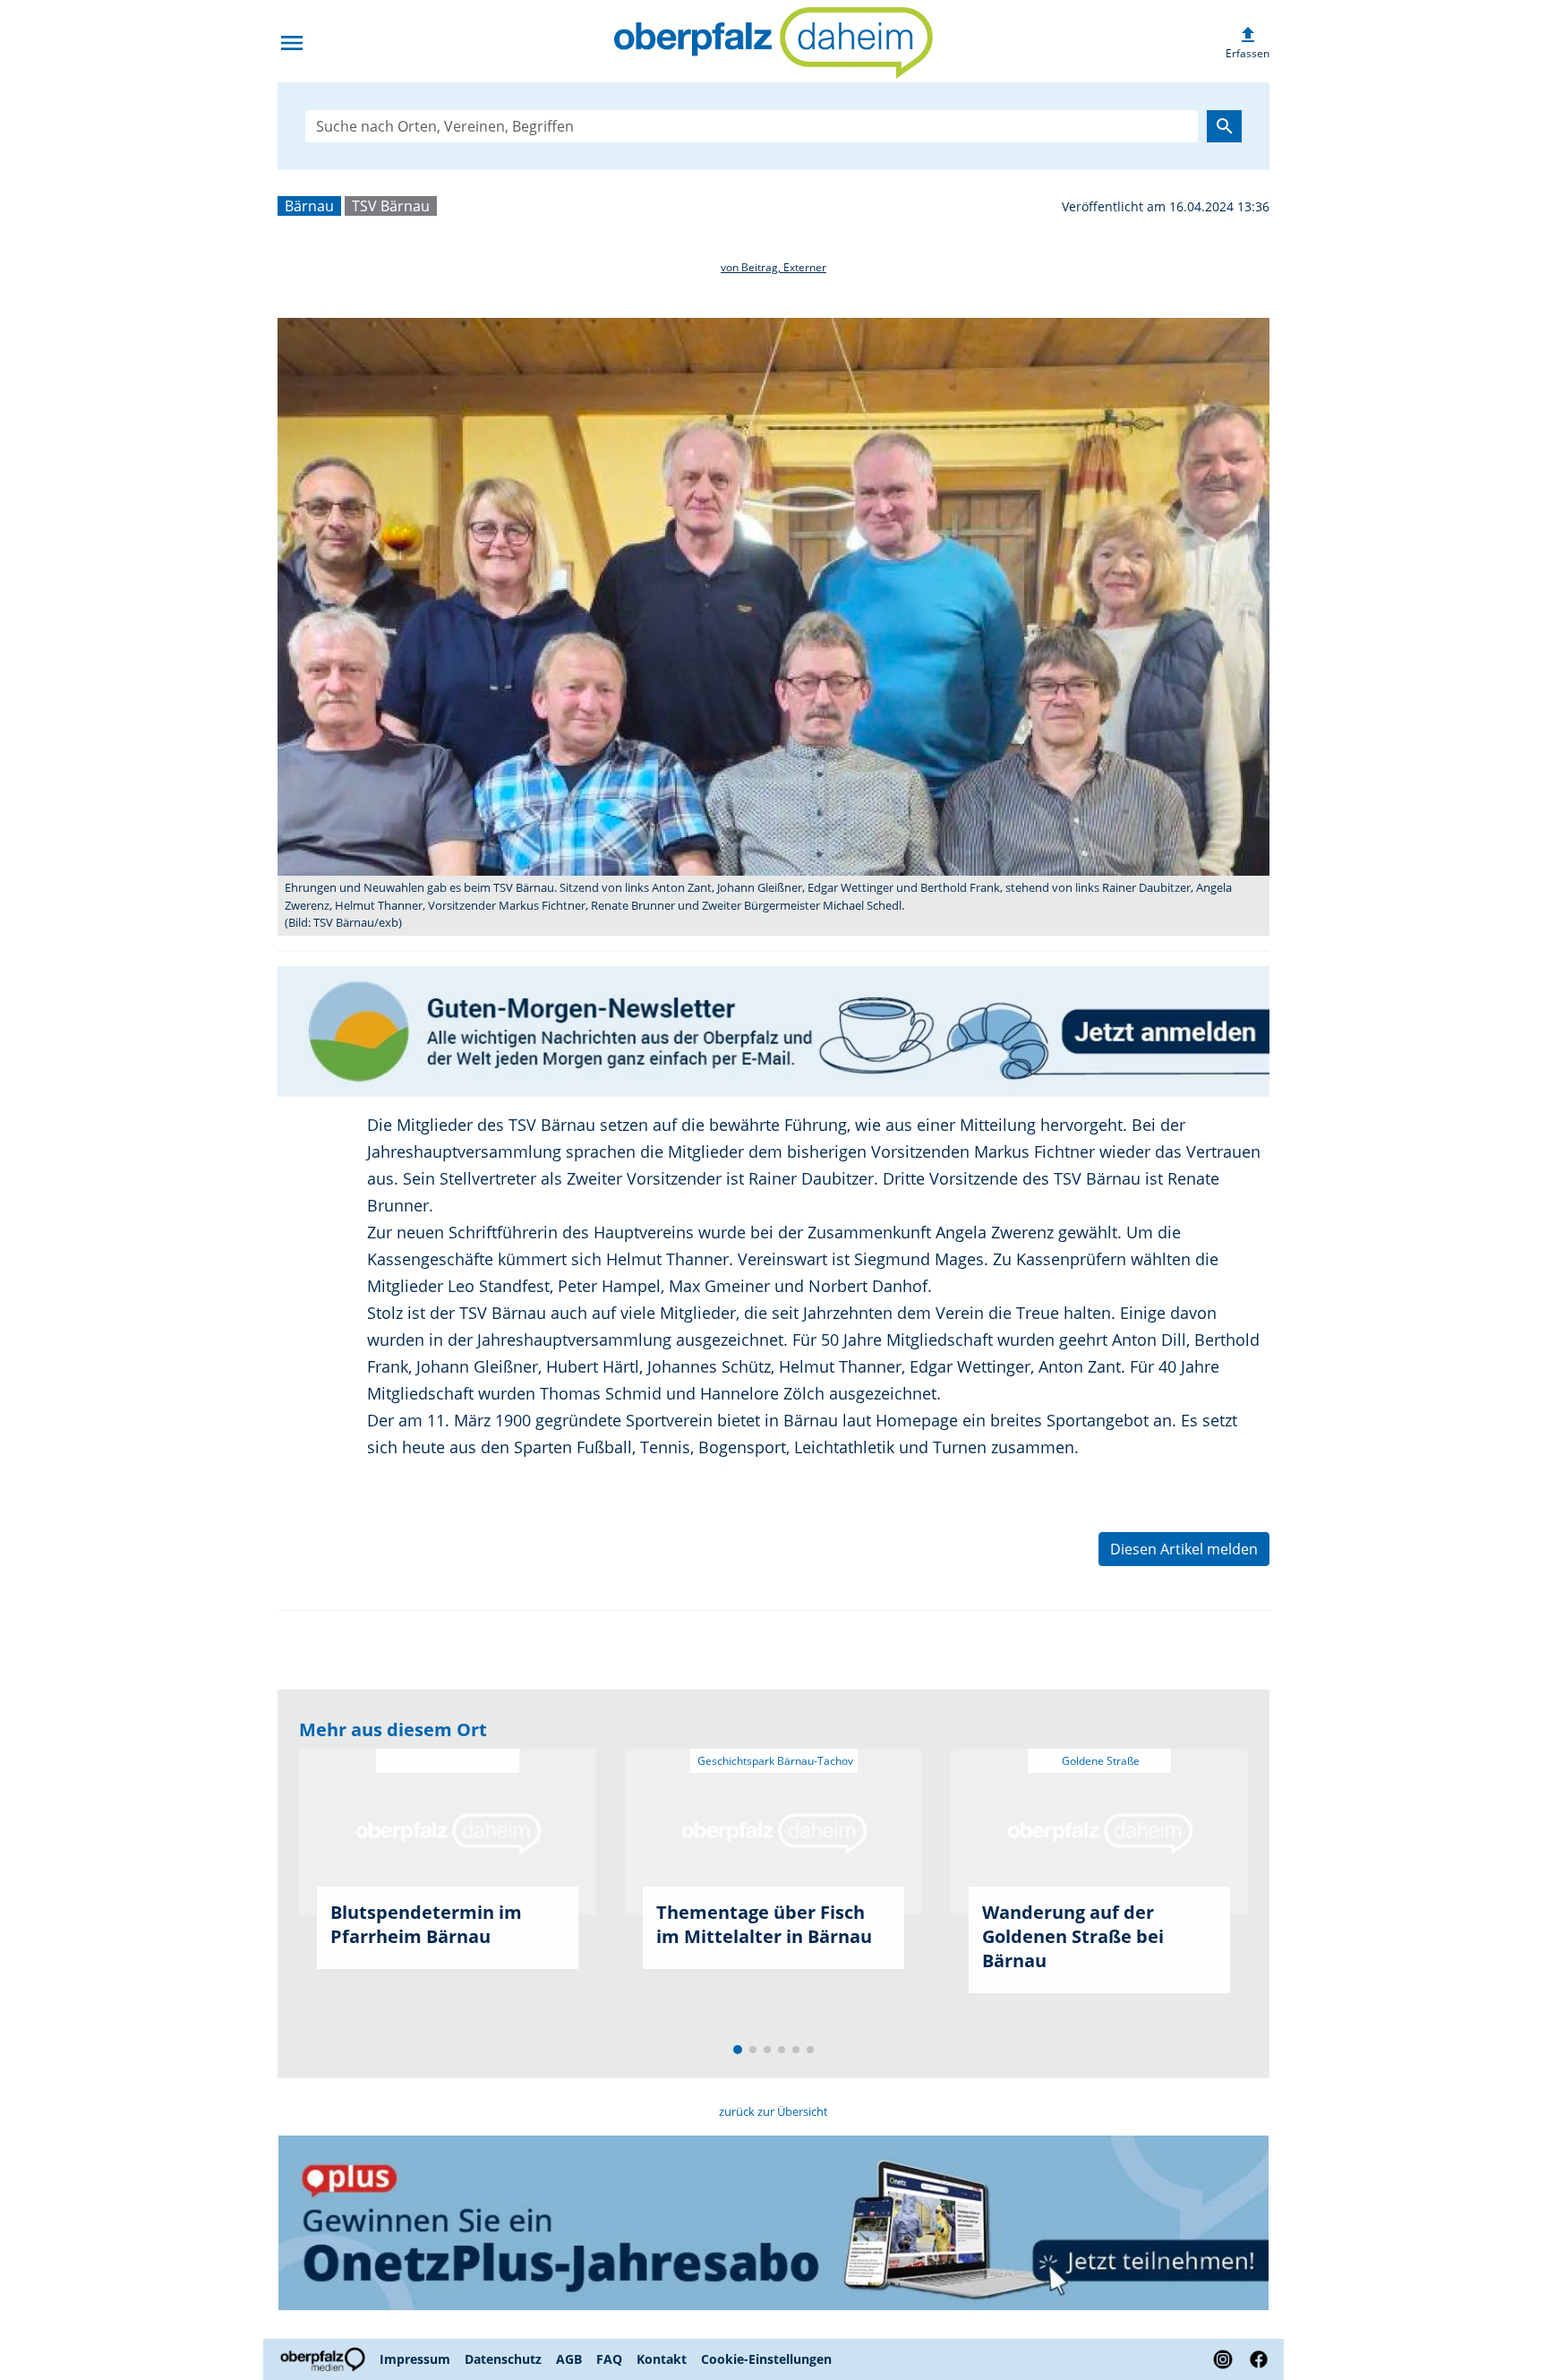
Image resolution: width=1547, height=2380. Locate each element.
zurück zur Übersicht (773, 2111)
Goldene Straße (1099, 1761)
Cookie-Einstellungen (766, 2359)
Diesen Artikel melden (1184, 1549)
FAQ (609, 2359)
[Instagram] (1223, 2359)
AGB (569, 2359)
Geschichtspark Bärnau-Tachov (774, 1761)
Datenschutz (503, 2359)
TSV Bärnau (391, 206)
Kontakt (662, 2359)
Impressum (415, 2359)
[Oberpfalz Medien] (325, 2359)
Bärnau (309, 206)
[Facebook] (1255, 2359)
